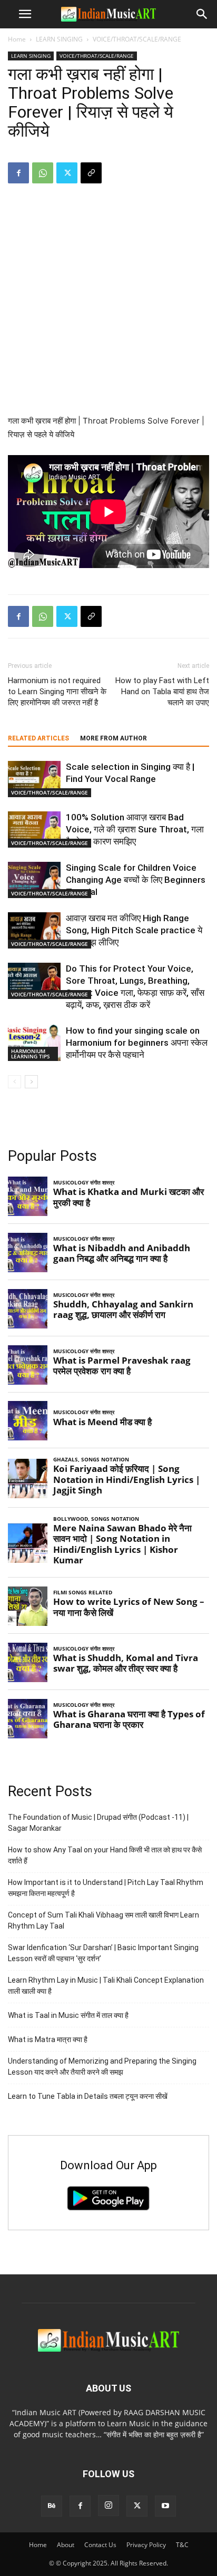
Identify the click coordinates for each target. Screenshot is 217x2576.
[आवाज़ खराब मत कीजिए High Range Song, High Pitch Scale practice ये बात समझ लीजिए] (34, 930)
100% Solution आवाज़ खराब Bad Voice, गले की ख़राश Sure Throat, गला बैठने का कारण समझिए (135, 829)
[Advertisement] (108, 306)
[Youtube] (165, 2506)
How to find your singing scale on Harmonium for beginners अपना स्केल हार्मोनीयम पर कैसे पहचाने (137, 1043)
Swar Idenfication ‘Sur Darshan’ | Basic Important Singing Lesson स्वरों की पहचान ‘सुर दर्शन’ (103, 1953)
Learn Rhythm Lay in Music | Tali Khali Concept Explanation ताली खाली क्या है (106, 1986)
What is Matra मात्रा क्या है (48, 2039)
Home (17, 39)
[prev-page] (14, 1082)
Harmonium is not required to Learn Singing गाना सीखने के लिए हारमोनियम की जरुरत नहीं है (57, 692)
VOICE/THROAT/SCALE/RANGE (137, 39)
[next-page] (31, 1082)
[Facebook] (18, 173)
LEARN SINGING (59, 39)
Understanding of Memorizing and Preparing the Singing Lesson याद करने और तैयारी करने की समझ (102, 2067)
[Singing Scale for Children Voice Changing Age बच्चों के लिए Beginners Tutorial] (34, 880)
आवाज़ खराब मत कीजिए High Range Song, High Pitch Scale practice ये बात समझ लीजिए (134, 930)
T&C (182, 2545)
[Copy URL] (91, 173)
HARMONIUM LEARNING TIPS (31, 1054)
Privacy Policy (146, 2545)
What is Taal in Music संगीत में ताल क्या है (68, 2015)
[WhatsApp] (43, 173)
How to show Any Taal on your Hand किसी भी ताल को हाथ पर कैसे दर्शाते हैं (105, 1855)
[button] (25, 14)
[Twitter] (67, 173)
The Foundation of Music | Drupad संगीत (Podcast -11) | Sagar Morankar (98, 1823)
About (66, 2545)
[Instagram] (108, 2506)
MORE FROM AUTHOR (114, 738)
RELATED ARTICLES (38, 738)
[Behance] (52, 2506)
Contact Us (100, 2545)
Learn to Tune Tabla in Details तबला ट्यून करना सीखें (88, 2096)
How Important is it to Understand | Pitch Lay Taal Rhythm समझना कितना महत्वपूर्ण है (106, 1888)
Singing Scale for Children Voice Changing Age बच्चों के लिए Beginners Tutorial (136, 880)
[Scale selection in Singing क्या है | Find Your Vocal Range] (34, 779)
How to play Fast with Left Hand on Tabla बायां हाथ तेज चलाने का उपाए (162, 692)
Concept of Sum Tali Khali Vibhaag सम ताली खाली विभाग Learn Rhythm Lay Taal (103, 1920)
